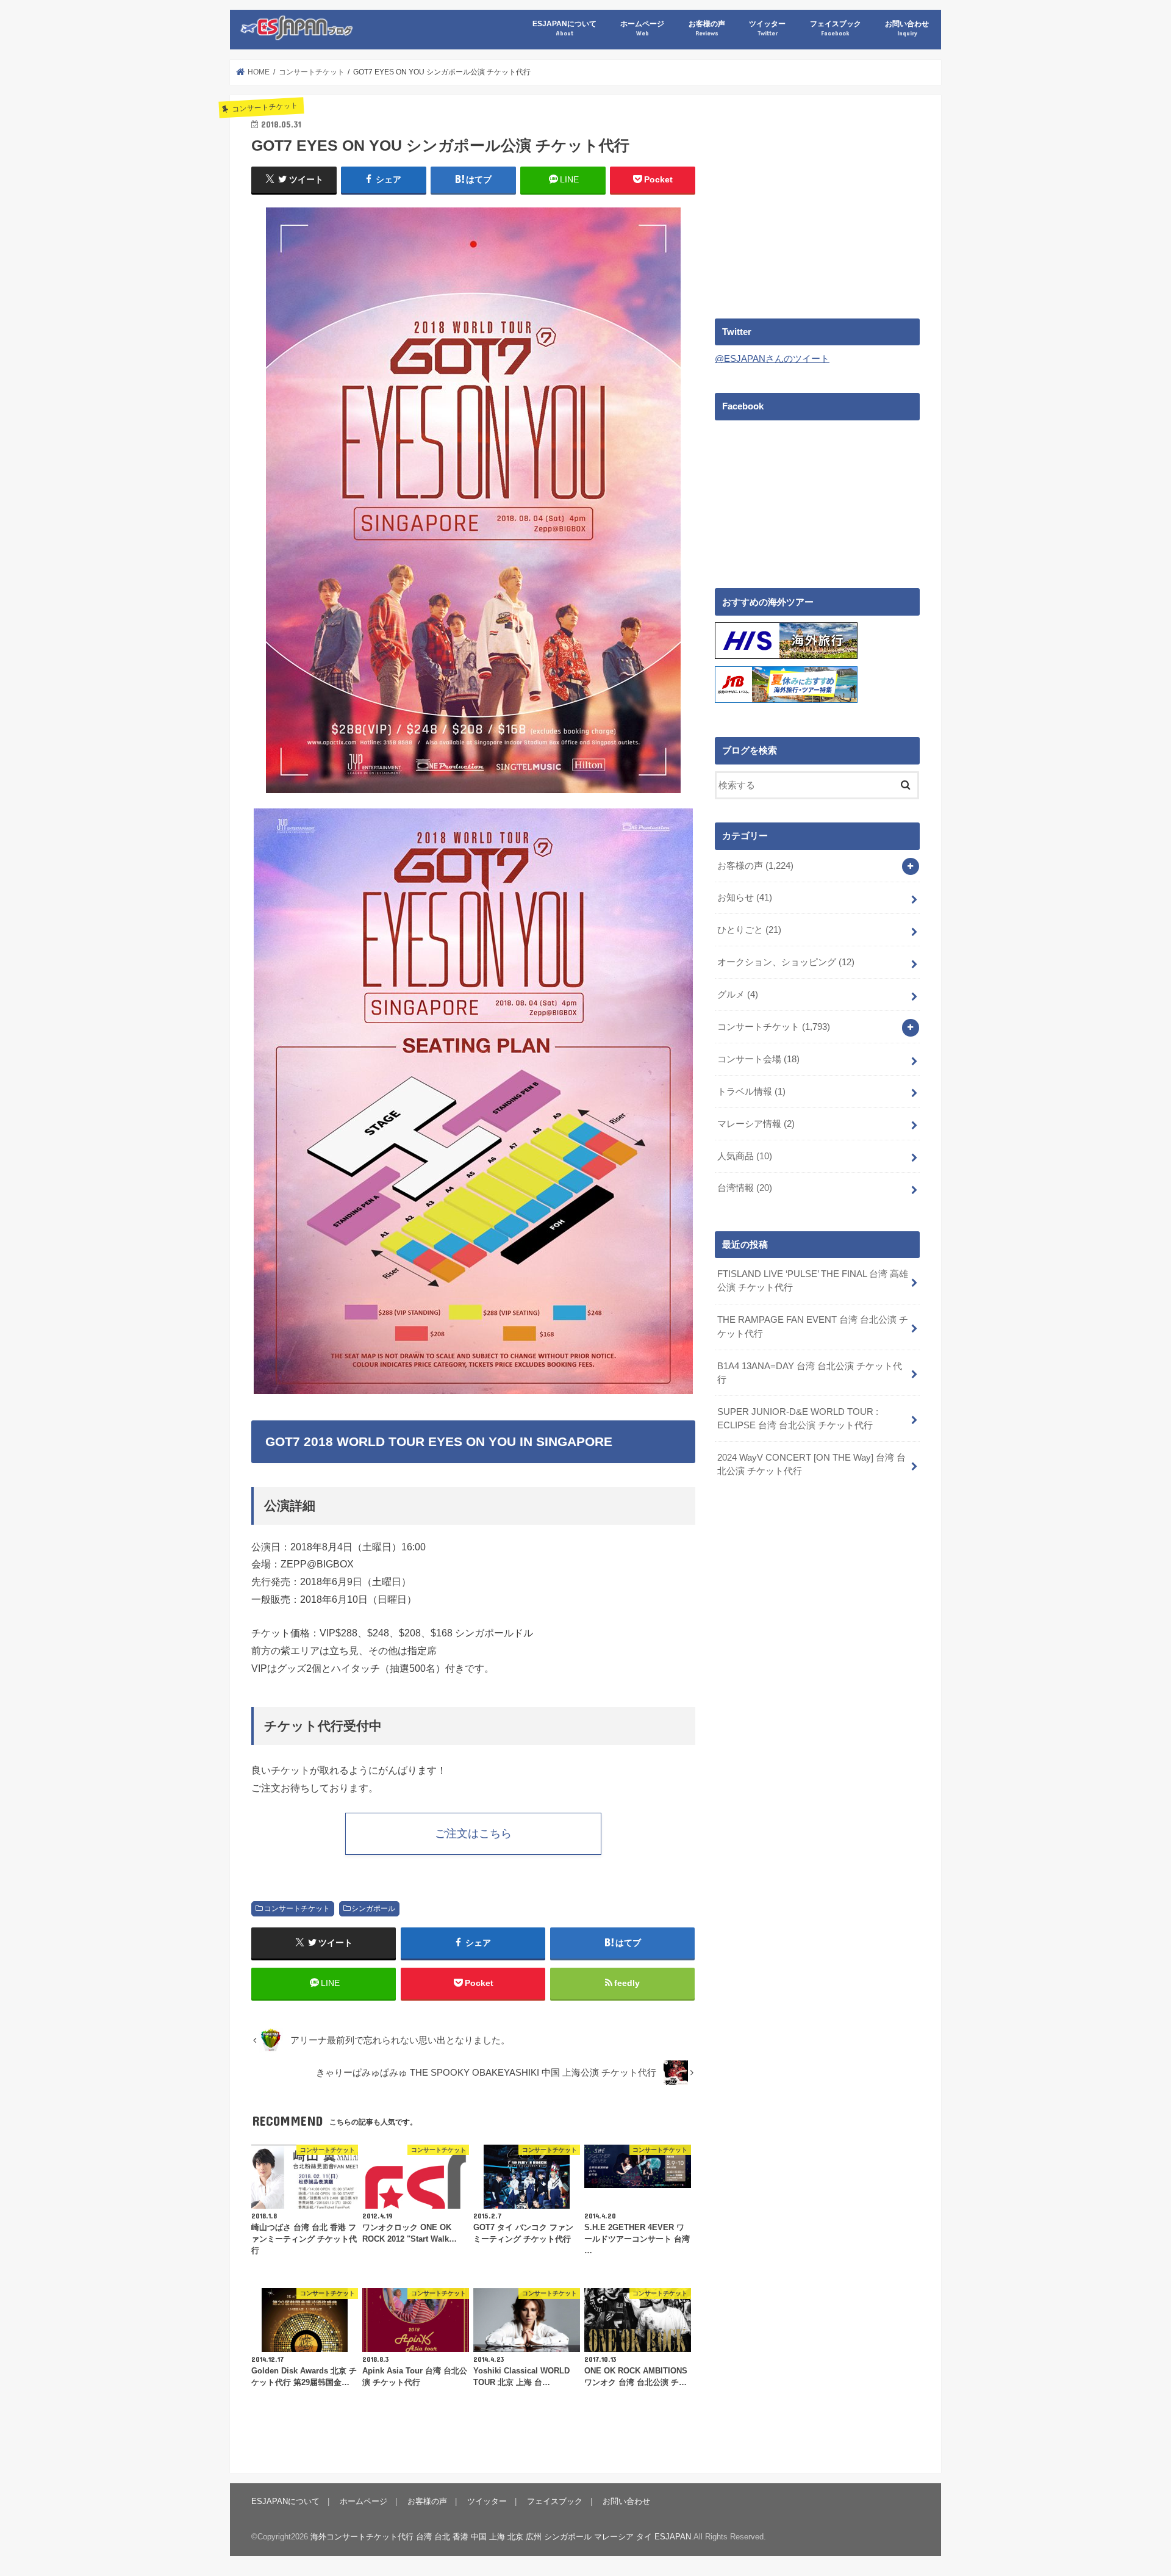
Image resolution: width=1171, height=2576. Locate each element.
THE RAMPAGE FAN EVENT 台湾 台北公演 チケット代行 (813, 1326)
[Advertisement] (817, 202)
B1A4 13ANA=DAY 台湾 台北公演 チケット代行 (810, 1373)
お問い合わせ (907, 28)
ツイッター (767, 28)
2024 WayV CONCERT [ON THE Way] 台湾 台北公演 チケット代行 (811, 1464)
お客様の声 (707, 28)
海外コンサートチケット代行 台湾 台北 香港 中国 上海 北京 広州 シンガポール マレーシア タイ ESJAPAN (501, 2537)
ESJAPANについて (564, 28)
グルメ (738, 995)
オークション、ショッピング (786, 962)
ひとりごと (749, 930)
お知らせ (745, 898)
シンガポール (373, 1909)
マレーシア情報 (756, 1124)
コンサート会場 (758, 1059)
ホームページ (642, 28)
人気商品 (745, 1156)
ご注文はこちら (473, 1833)
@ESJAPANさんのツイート (772, 359)
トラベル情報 (751, 1092)
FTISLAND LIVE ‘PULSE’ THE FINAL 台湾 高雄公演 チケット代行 (813, 1281)
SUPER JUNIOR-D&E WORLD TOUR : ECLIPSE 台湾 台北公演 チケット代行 (798, 1419)
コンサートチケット (297, 1909)
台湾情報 (745, 1188)
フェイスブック (836, 28)
